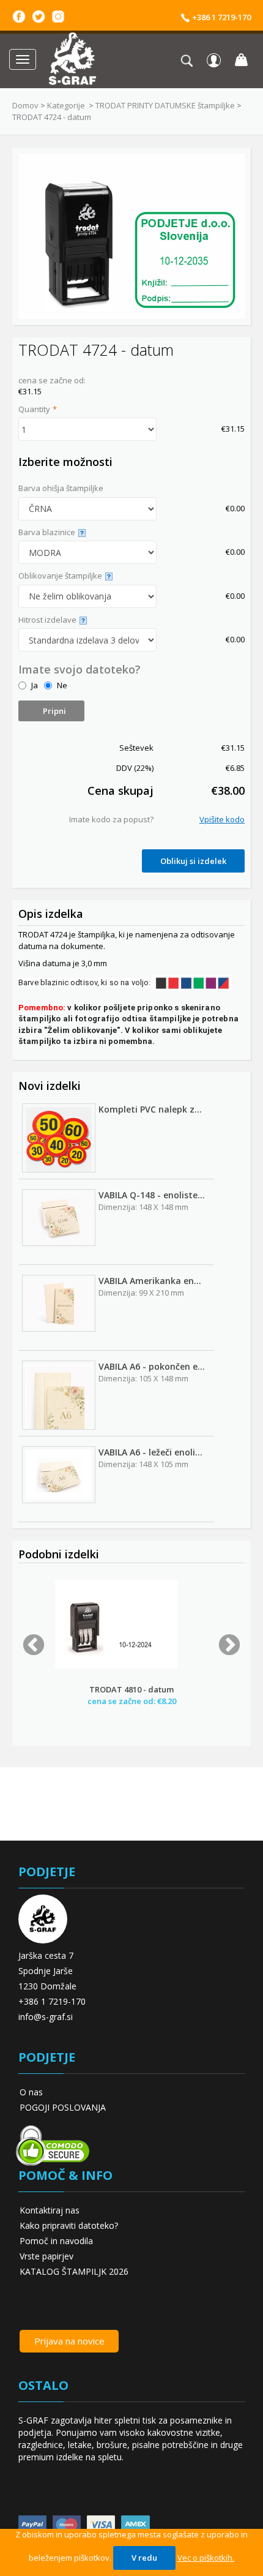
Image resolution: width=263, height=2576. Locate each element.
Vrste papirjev (46, 2256)
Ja (35, 685)
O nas (31, 2092)
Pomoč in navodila (56, 2241)
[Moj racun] (214, 60)
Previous (34, 1646)
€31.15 (233, 429)
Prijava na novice (69, 2341)
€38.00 (228, 790)
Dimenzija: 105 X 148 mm (143, 1378)
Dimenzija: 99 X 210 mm (141, 1293)
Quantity (34, 409)
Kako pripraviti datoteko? (69, 2225)
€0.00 (235, 508)
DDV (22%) (135, 768)
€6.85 (235, 768)
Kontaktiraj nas (50, 2210)
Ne (62, 685)
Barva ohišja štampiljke (61, 488)
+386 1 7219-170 (220, 17)
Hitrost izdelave (47, 620)
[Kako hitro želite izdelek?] (82, 620)
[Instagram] (58, 15)
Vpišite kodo (222, 819)
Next (229, 1646)
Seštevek (136, 748)
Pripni (54, 711)
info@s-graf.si (46, 2017)
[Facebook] (19, 15)
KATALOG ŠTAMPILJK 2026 (74, 2271)
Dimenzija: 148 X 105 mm (143, 1464)
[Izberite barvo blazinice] (80, 532)
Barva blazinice (47, 532)
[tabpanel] (131, 1652)
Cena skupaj (120, 790)
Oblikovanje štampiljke (60, 576)
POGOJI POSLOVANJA (63, 2107)
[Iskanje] (190, 60)
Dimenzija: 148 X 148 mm (143, 1207)
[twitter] (39, 15)
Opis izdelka (51, 914)
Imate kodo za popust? (111, 819)
